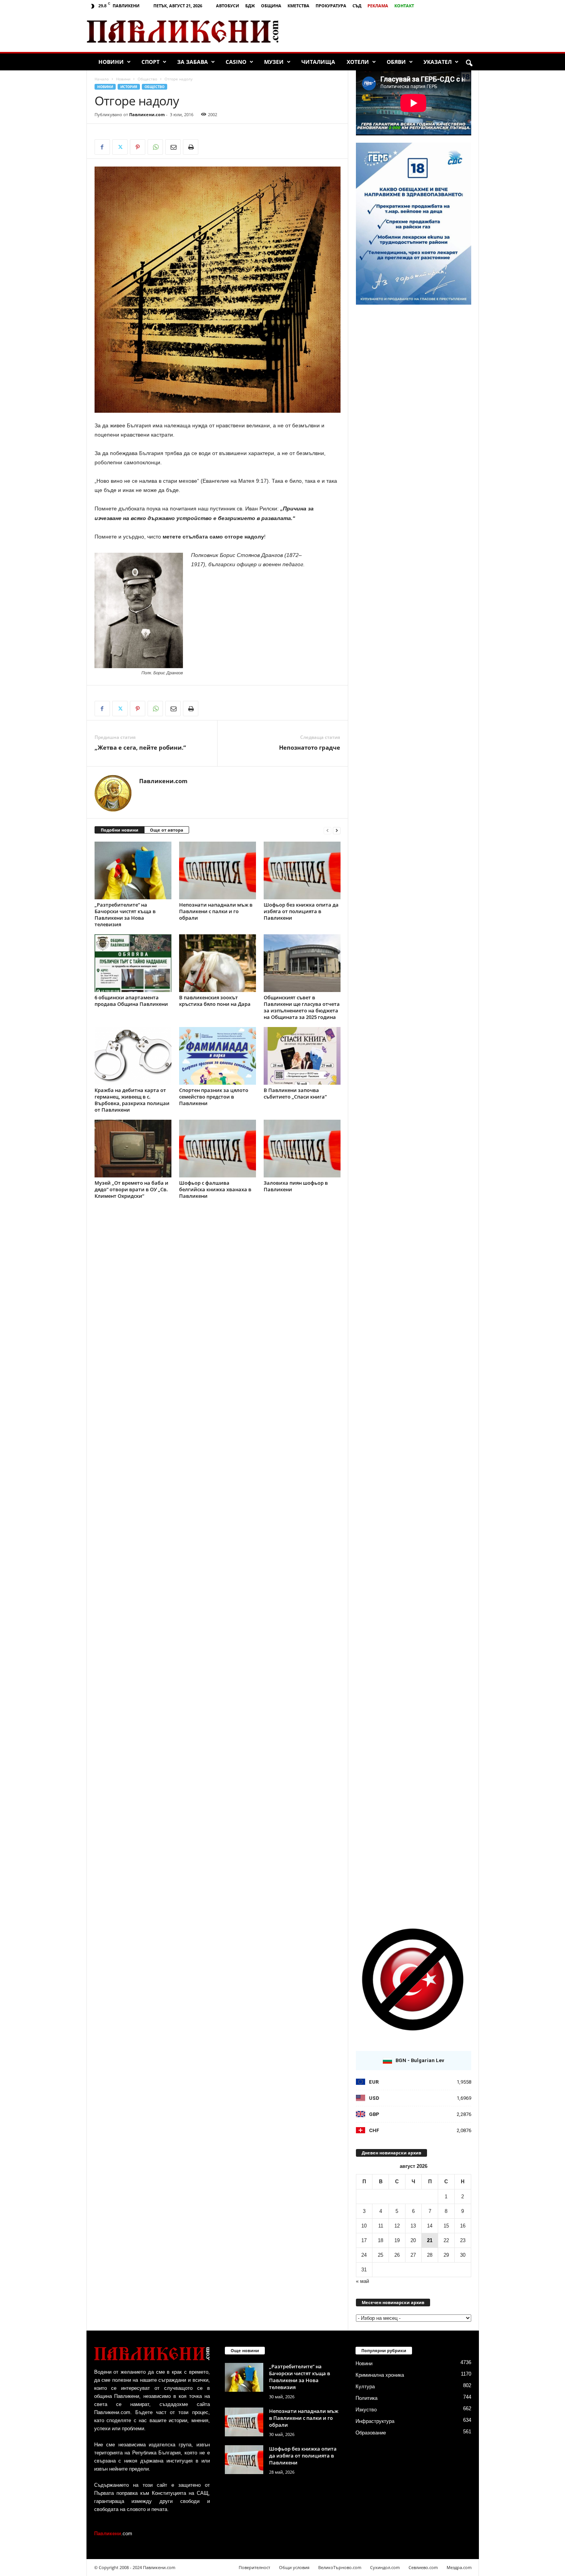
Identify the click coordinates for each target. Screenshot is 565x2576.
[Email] (173, 147)
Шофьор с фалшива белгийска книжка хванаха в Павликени (215, 1189)
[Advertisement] (388, 32)
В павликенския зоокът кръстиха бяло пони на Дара (215, 1001)
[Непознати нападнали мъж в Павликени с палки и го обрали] (218, 870)
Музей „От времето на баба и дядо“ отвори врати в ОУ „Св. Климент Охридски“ (131, 1189)
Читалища (318, 62)
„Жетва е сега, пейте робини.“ (140, 747)
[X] (120, 147)
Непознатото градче (310, 747)
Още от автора (167, 830)
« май (362, 2281)
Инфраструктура (375, 2421)
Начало (102, 79)
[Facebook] (102, 147)
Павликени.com (147, 114)
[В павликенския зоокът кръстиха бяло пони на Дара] (218, 963)
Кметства (298, 6)
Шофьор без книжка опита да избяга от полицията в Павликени (301, 911)
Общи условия (294, 2567)
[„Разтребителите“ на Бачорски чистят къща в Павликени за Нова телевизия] (133, 870)
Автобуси (228, 6)
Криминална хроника (380, 2375)
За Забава (193, 62)
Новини (111, 62)
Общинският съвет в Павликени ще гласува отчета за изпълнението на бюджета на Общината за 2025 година (302, 1007)
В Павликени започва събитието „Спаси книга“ (295, 1093)
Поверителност (254, 2567)
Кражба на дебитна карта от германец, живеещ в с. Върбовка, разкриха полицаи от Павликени (132, 1100)
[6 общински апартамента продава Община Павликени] (133, 963)
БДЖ (250, 6)
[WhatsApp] (155, 147)
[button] (469, 63)
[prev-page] (327, 830)
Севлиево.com (423, 2567)
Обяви (396, 62)
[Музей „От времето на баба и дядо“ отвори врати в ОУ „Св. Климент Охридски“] (133, 1149)
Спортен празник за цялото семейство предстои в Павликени (214, 1097)
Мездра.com (459, 2567)
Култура (365, 2387)
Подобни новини (120, 830)
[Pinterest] (138, 147)
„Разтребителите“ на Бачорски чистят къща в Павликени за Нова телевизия (125, 915)
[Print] (191, 147)
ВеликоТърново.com (340, 2567)
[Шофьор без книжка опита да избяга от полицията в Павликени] (302, 870)
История (129, 87)
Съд (357, 6)
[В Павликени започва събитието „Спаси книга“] (302, 1056)
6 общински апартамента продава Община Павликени (131, 1001)
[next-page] (337, 830)
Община (271, 6)
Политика (366, 2398)
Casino (236, 62)
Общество (147, 79)
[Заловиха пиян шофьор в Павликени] (302, 1149)
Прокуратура (331, 6)
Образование (371, 2433)
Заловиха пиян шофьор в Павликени (296, 1186)
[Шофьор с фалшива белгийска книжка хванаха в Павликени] (218, 1149)
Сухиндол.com (385, 2567)
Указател (438, 62)
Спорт (150, 62)
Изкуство (366, 2410)
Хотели (358, 62)
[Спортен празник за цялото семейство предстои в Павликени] (218, 1056)
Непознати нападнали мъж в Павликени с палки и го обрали (216, 911)
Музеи (274, 62)
